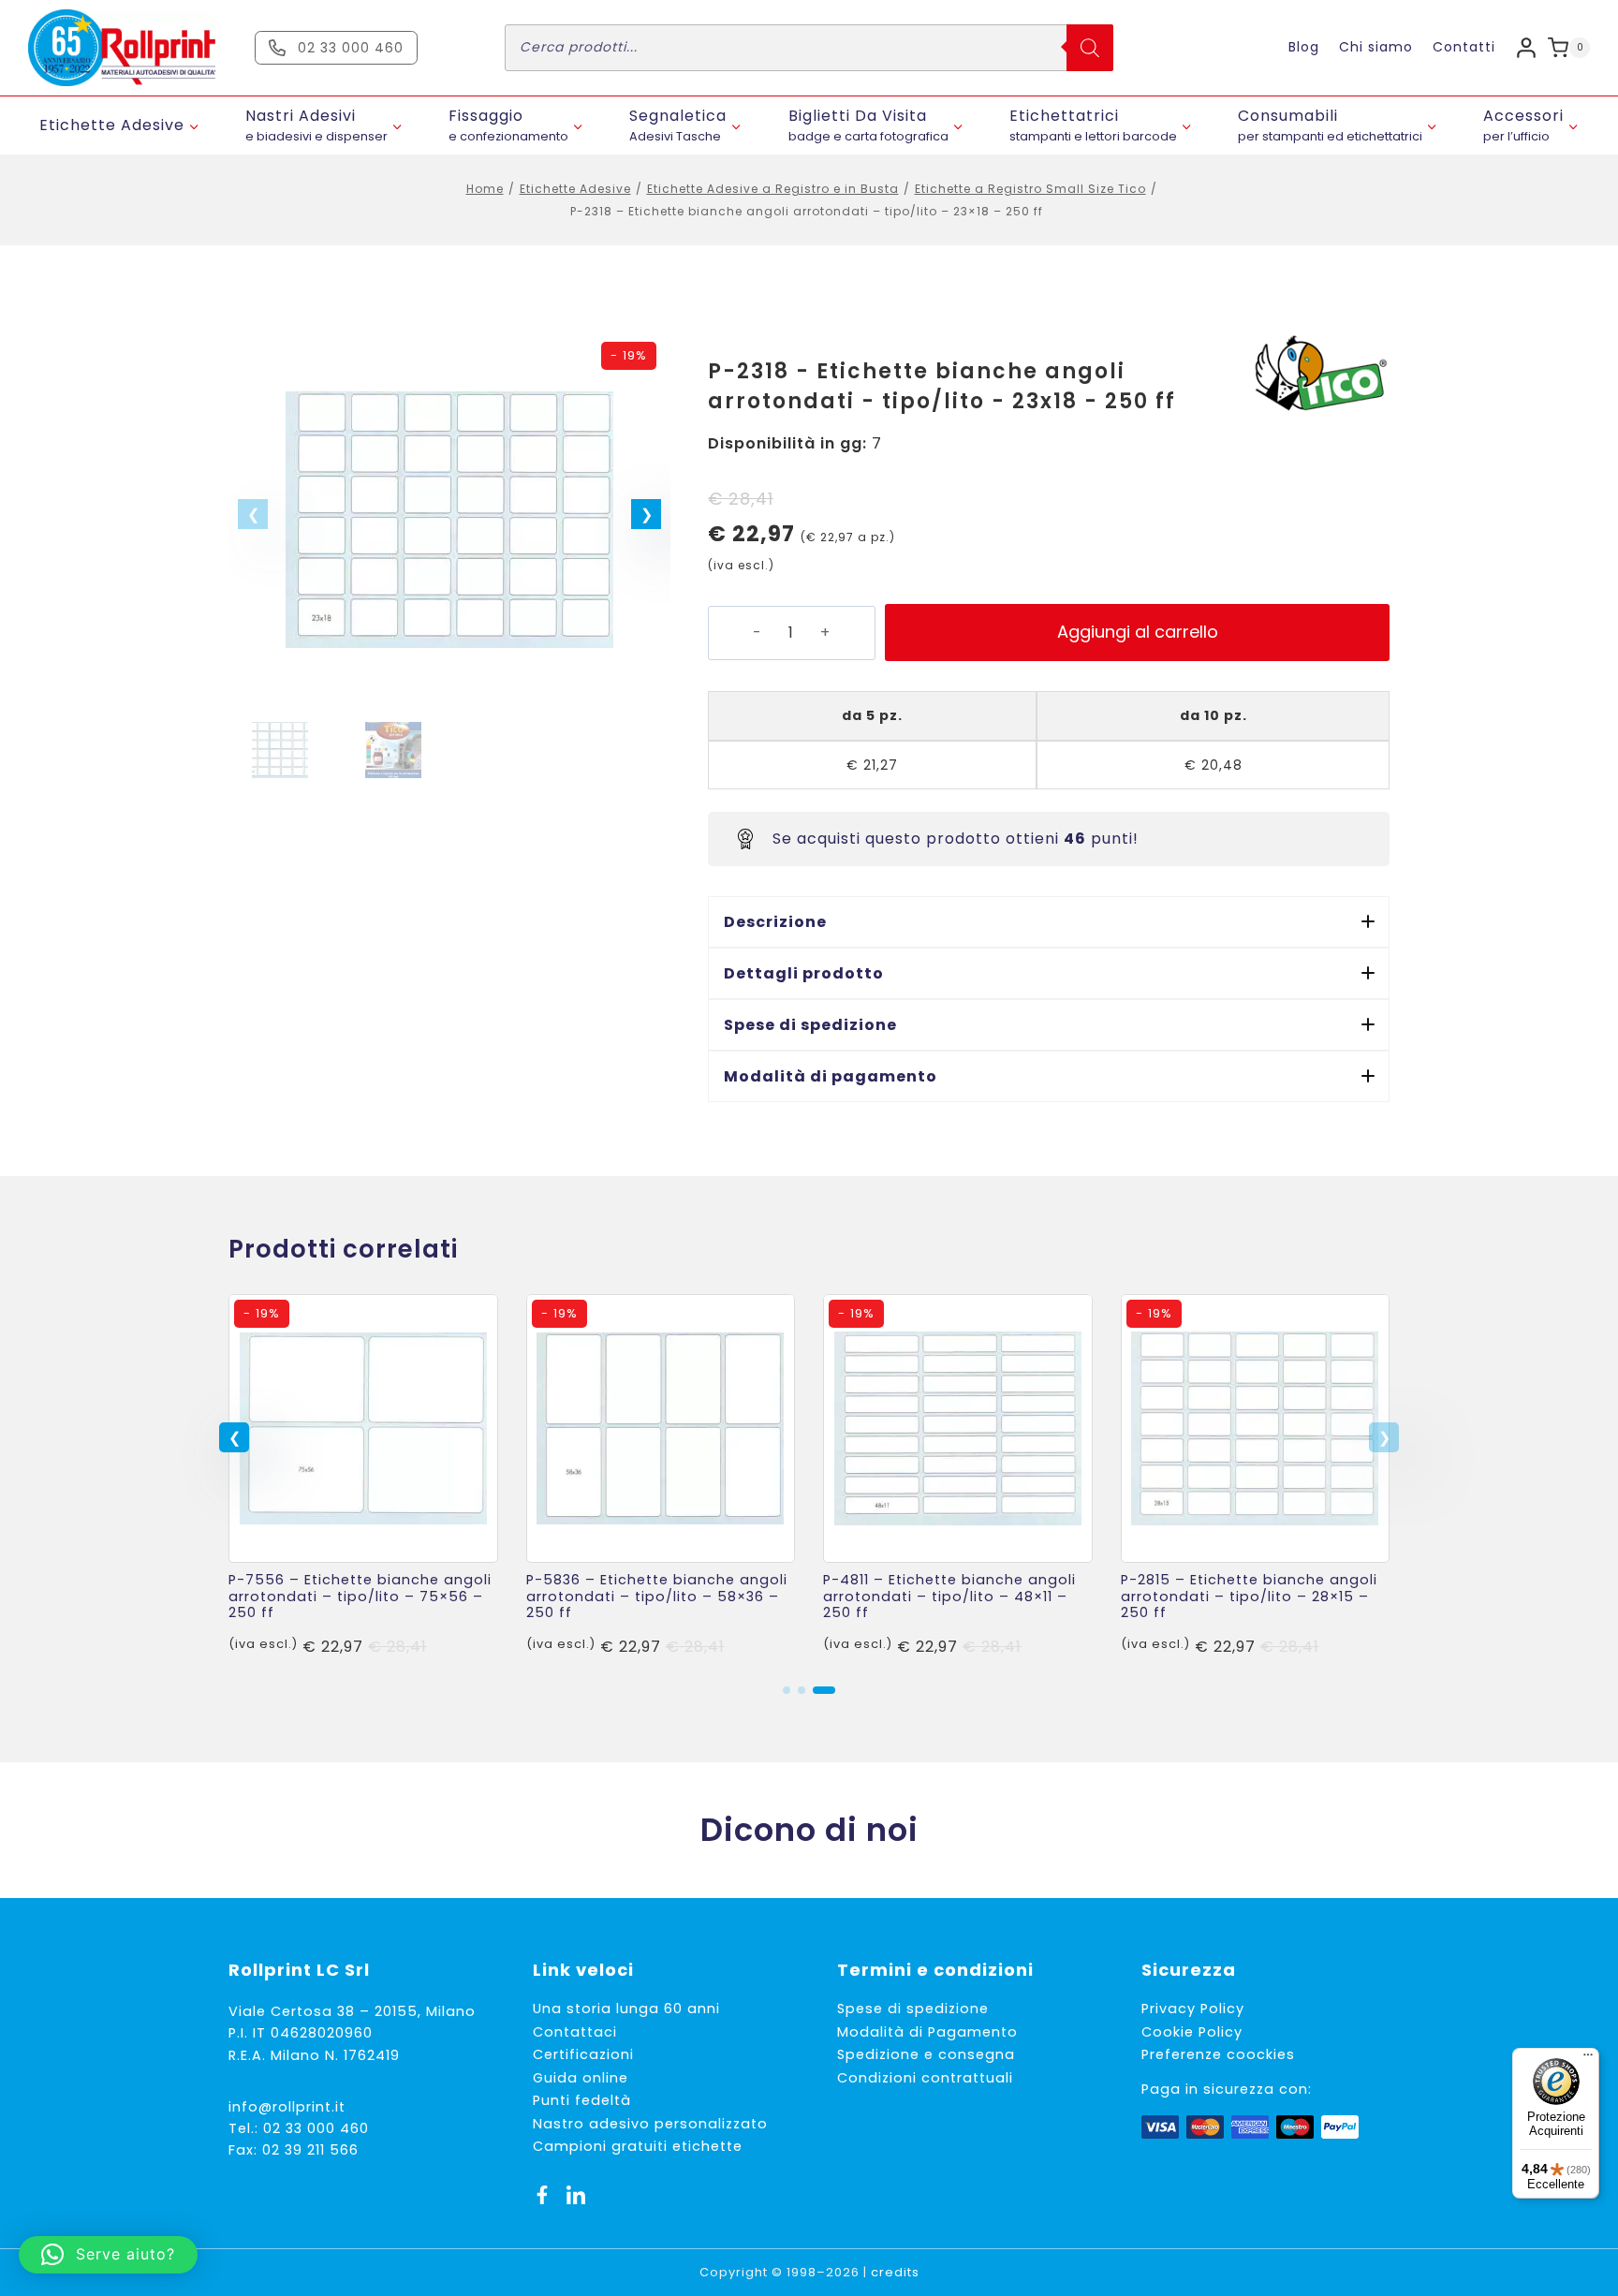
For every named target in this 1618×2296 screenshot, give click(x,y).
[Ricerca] (1090, 48)
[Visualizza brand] (1319, 375)
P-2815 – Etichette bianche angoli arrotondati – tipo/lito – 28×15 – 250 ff (1249, 1596)
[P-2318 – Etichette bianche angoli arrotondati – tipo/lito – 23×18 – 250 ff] (449, 520)
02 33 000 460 (316, 2128)
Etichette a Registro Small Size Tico (1030, 189)
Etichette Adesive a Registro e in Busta (773, 189)
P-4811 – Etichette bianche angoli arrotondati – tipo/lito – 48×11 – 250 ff (949, 1596)
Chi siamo (1376, 47)
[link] (363, 1480)
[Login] (1526, 47)
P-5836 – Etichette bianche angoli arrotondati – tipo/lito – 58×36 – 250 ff (657, 1596)
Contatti (1464, 47)
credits (895, 2272)
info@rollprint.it (287, 2107)
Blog (1304, 47)
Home (485, 189)
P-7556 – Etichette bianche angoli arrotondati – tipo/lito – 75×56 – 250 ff (360, 1596)
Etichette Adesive (575, 189)
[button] (646, 514)
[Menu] (1588, 2059)
